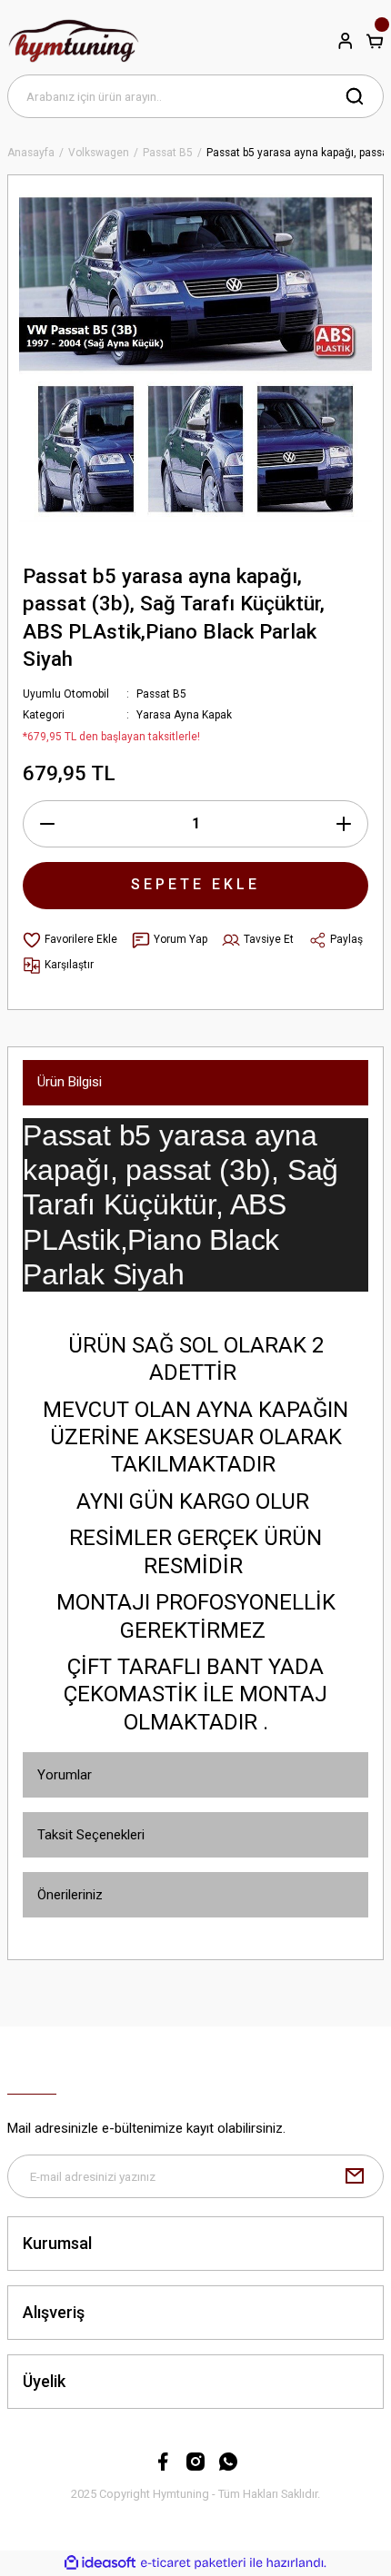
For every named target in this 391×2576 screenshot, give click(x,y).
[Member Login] (346, 41)
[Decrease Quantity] (47, 824)
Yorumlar (65, 1775)
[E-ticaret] (193, 2563)
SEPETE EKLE (195, 884)
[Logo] (74, 41)
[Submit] (355, 2176)
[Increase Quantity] (344, 824)
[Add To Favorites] (70, 940)
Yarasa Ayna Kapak (184, 715)
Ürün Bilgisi (70, 1082)
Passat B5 (161, 694)
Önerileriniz (70, 1895)
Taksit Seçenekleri (91, 1835)
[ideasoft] (100, 2563)
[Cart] (375, 41)
